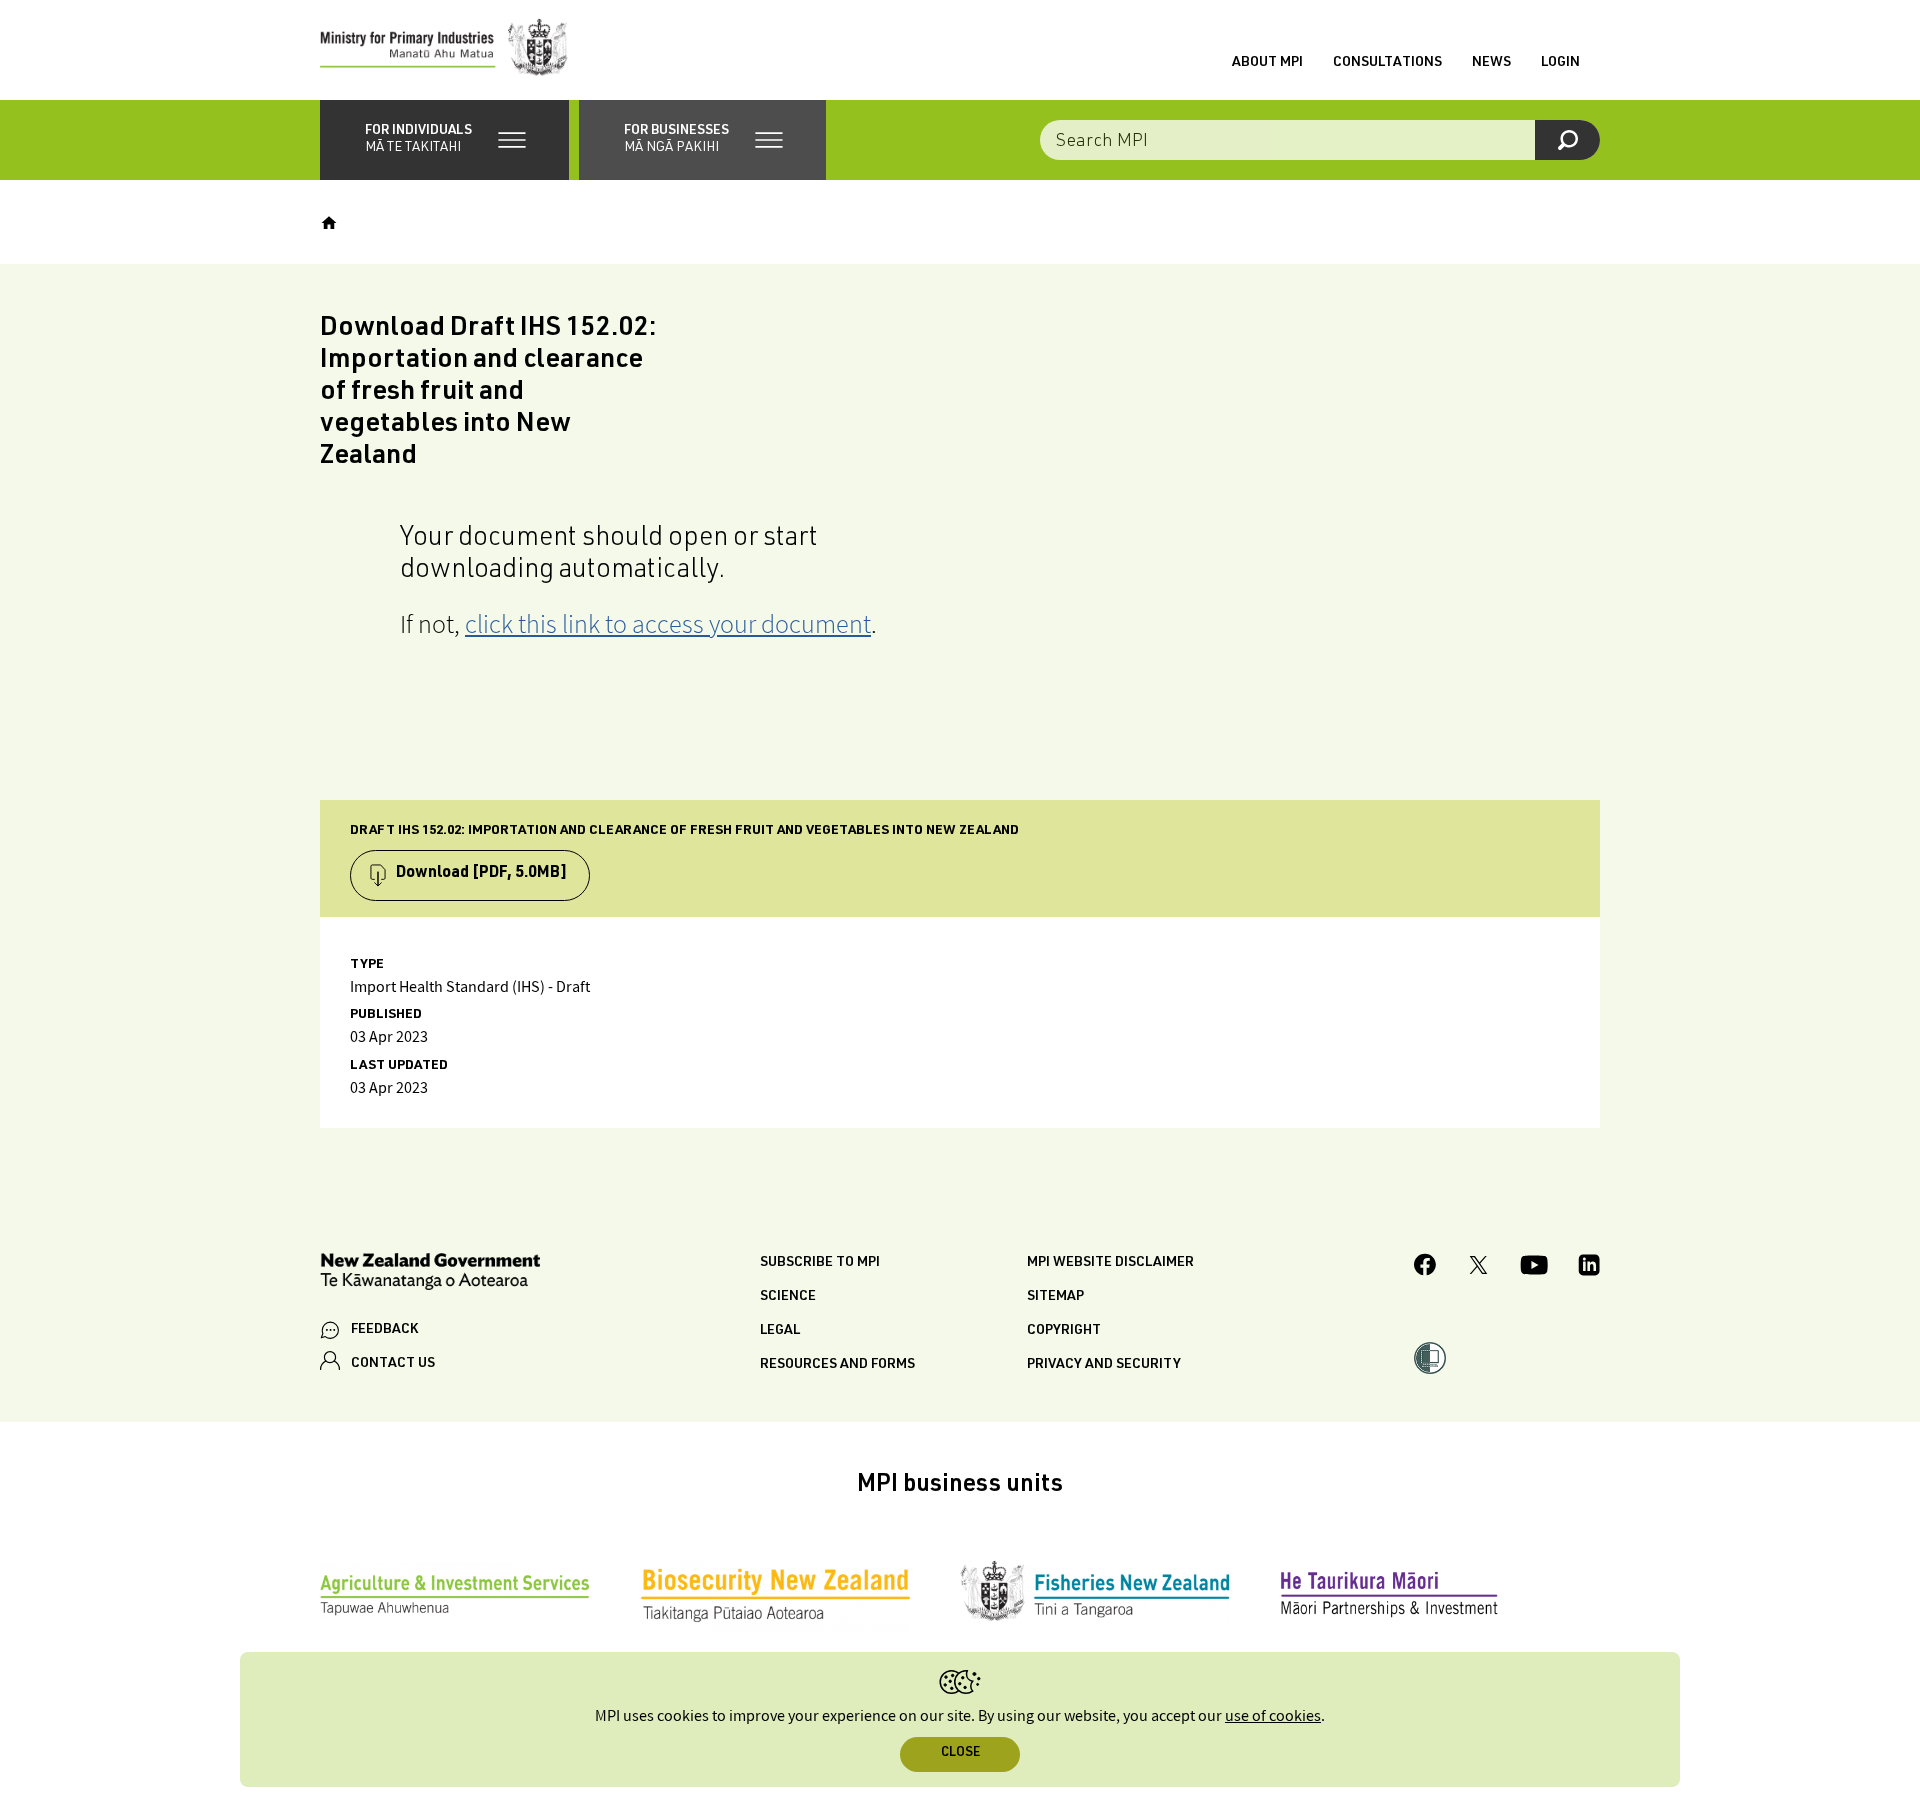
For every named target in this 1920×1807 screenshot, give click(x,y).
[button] (444, 140)
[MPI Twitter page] (1478, 1268)
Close (960, 1753)
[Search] (1567, 140)
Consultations (1387, 63)
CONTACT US (393, 1364)
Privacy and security (1104, 1365)
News (1491, 63)
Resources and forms (837, 1365)
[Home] (329, 223)
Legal (780, 1331)
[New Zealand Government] (430, 1274)
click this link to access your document (668, 623)
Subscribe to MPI (820, 1263)
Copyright (1064, 1331)
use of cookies (1273, 1716)
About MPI (1267, 63)
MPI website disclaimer (1110, 1263)
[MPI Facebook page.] (1425, 1267)
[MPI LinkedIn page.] (1589, 1268)
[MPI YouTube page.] (1534, 1268)
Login (1560, 63)
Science (788, 1297)
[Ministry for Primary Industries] (444, 50)
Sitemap (1055, 1297)
